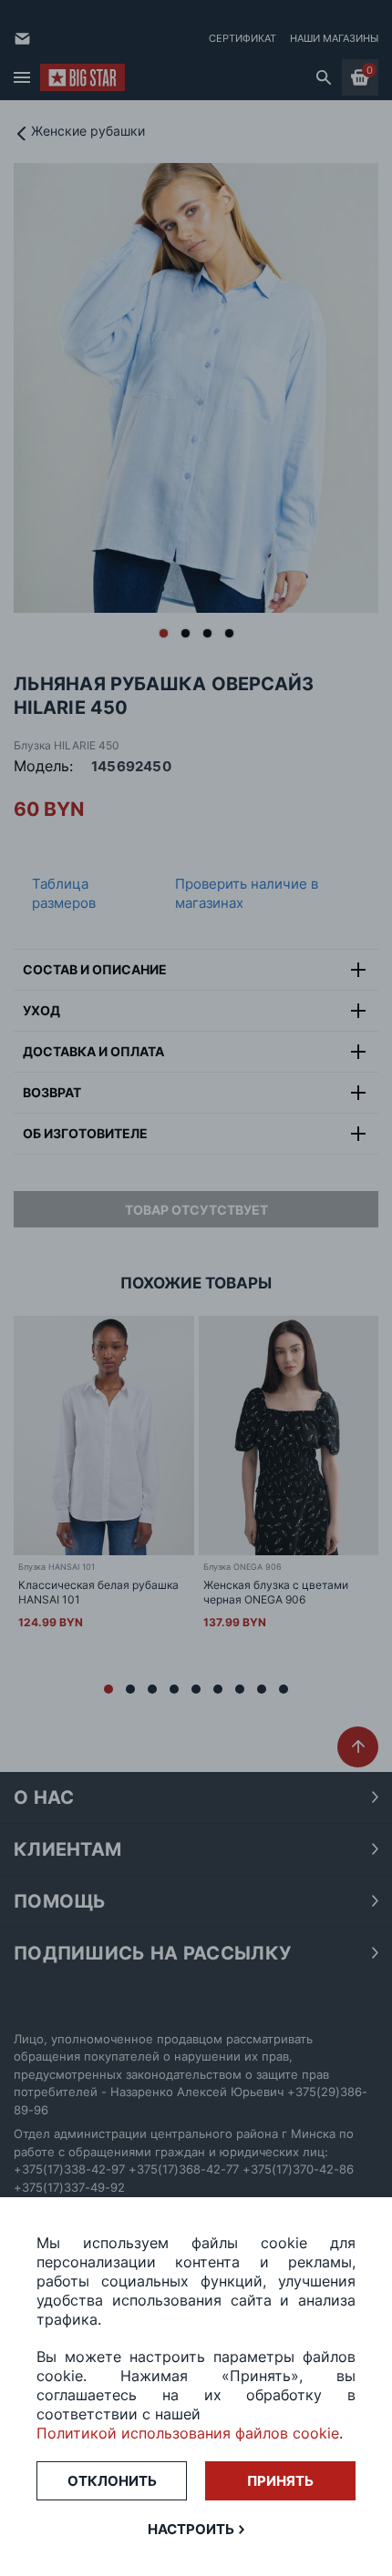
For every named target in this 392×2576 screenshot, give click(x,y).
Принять (280, 2481)
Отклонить (112, 2481)
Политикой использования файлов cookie (188, 2433)
